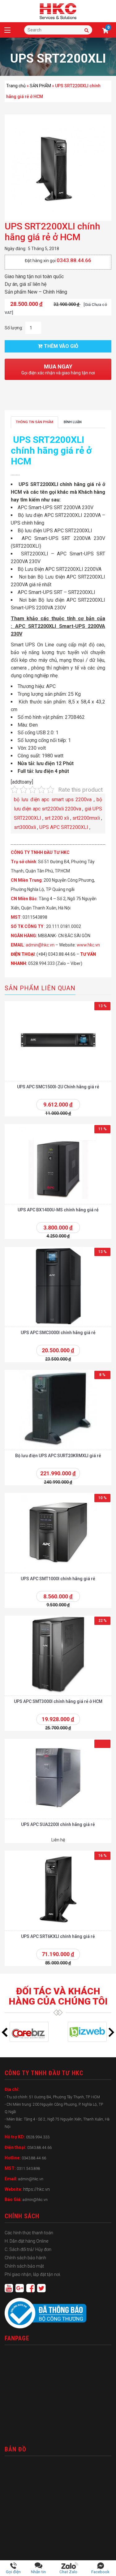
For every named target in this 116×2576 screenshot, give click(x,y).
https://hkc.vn (37, 2189)
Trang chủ (16, 86)
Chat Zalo (70, 2572)
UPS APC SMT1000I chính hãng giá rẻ (58, 1579)
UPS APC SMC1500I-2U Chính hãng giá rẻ (58, 1087)
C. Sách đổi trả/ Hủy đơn (28, 2249)
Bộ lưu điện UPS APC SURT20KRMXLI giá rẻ (58, 1456)
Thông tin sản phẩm (34, 422)
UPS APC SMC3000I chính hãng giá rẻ (58, 1333)
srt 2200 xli (57, 818)
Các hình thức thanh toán (29, 2233)
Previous (5, 2032)
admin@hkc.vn (40, 945)
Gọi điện (13, 2572)
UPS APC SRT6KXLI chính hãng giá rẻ (58, 1936)
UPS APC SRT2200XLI (64, 827)
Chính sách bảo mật (24, 2266)
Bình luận (73, 422)
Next (111, 2032)
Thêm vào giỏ (61, 346)
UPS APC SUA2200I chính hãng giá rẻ (58, 1824)
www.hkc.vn (88, 945)
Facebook (100, 2572)
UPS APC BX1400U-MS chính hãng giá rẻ (58, 1210)
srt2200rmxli (86, 818)
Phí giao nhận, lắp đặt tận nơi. (33, 2274)
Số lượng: (14, 328)
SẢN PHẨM (40, 86)
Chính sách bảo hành (25, 2258)
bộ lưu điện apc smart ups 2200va (53, 800)
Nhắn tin (38, 2572)
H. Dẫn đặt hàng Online (26, 2241)
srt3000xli (25, 827)
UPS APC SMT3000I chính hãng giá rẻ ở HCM (58, 1701)
